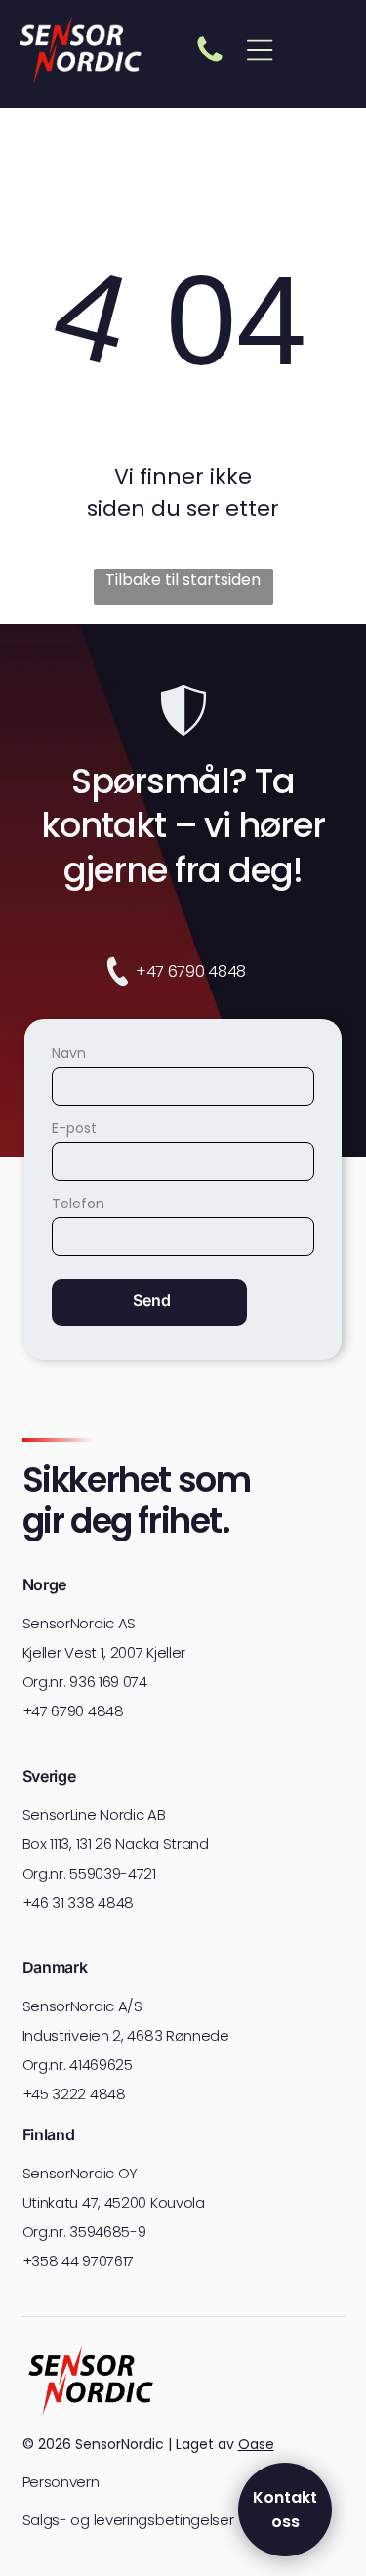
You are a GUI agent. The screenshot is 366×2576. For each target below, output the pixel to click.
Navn (69, 1053)
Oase (256, 2444)
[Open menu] (260, 50)
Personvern (61, 2482)
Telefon (78, 1204)
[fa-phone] (210, 60)
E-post (74, 1128)
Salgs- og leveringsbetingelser (128, 2520)
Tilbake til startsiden (183, 580)
